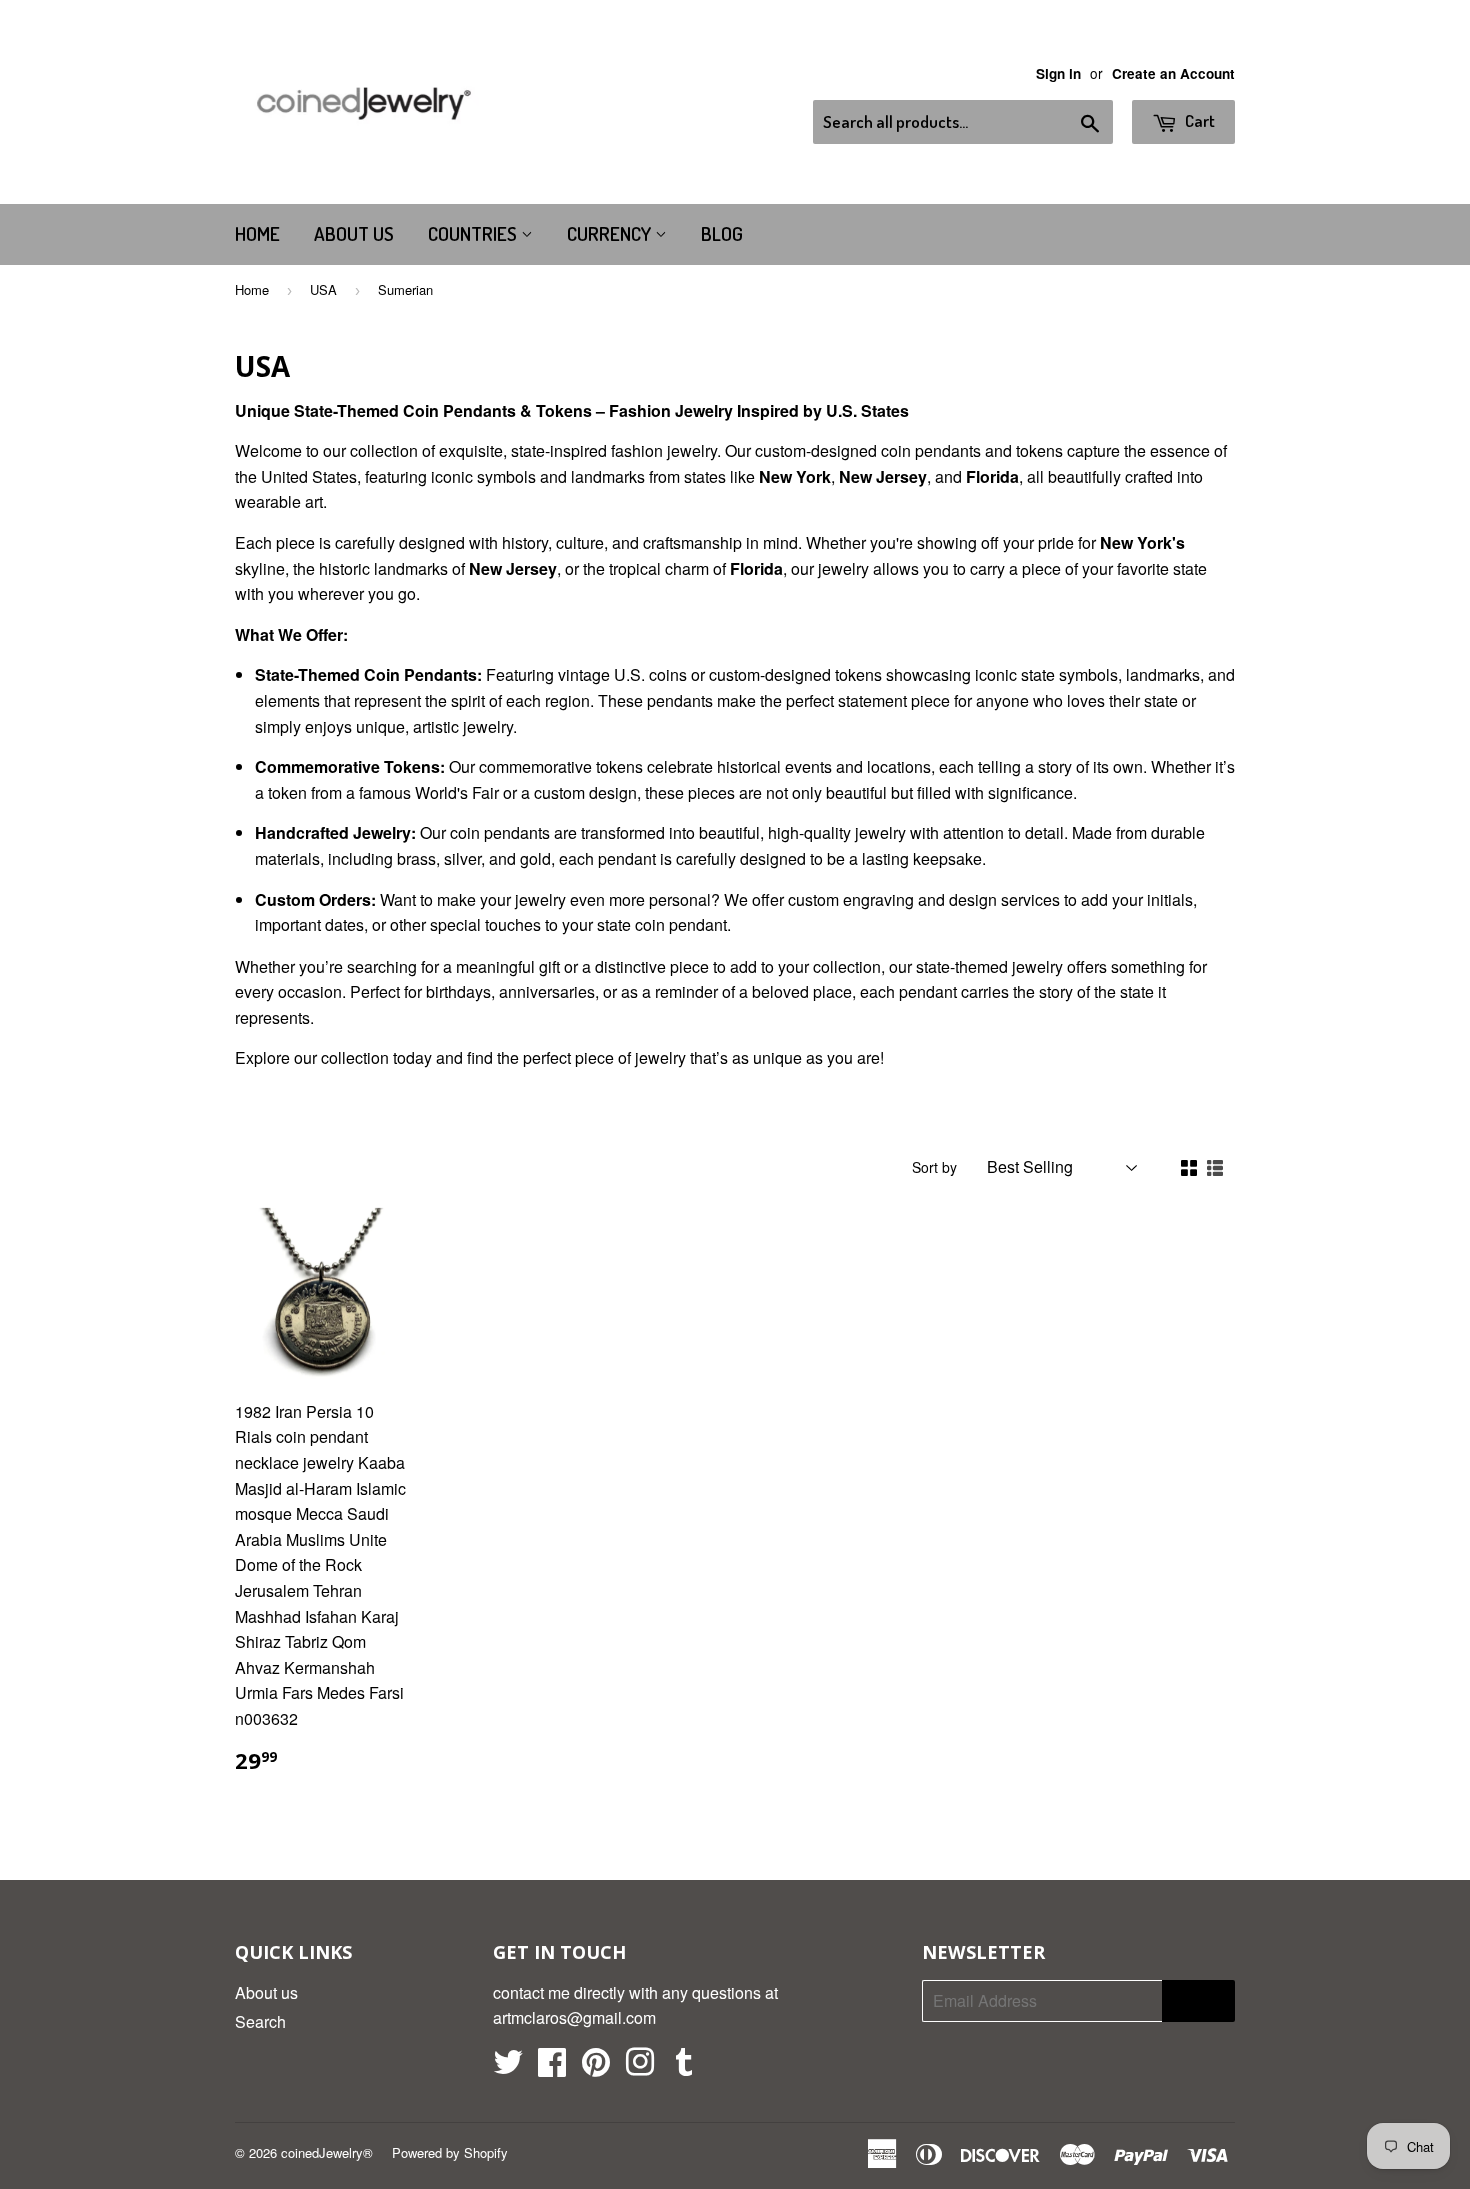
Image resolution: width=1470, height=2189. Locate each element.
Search (260, 2021)
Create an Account (1173, 73)
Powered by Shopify (450, 2152)
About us (354, 233)
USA (323, 289)
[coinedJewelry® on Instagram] (640, 2067)
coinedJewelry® (327, 2152)
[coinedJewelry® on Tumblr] (684, 2067)
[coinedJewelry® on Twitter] (508, 2067)
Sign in (1058, 73)
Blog (722, 233)
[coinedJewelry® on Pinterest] (596, 2067)
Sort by (934, 1167)
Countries (474, 233)
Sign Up (1198, 2001)
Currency (611, 233)
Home (257, 233)
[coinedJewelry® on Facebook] (552, 2067)
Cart (1198, 120)
